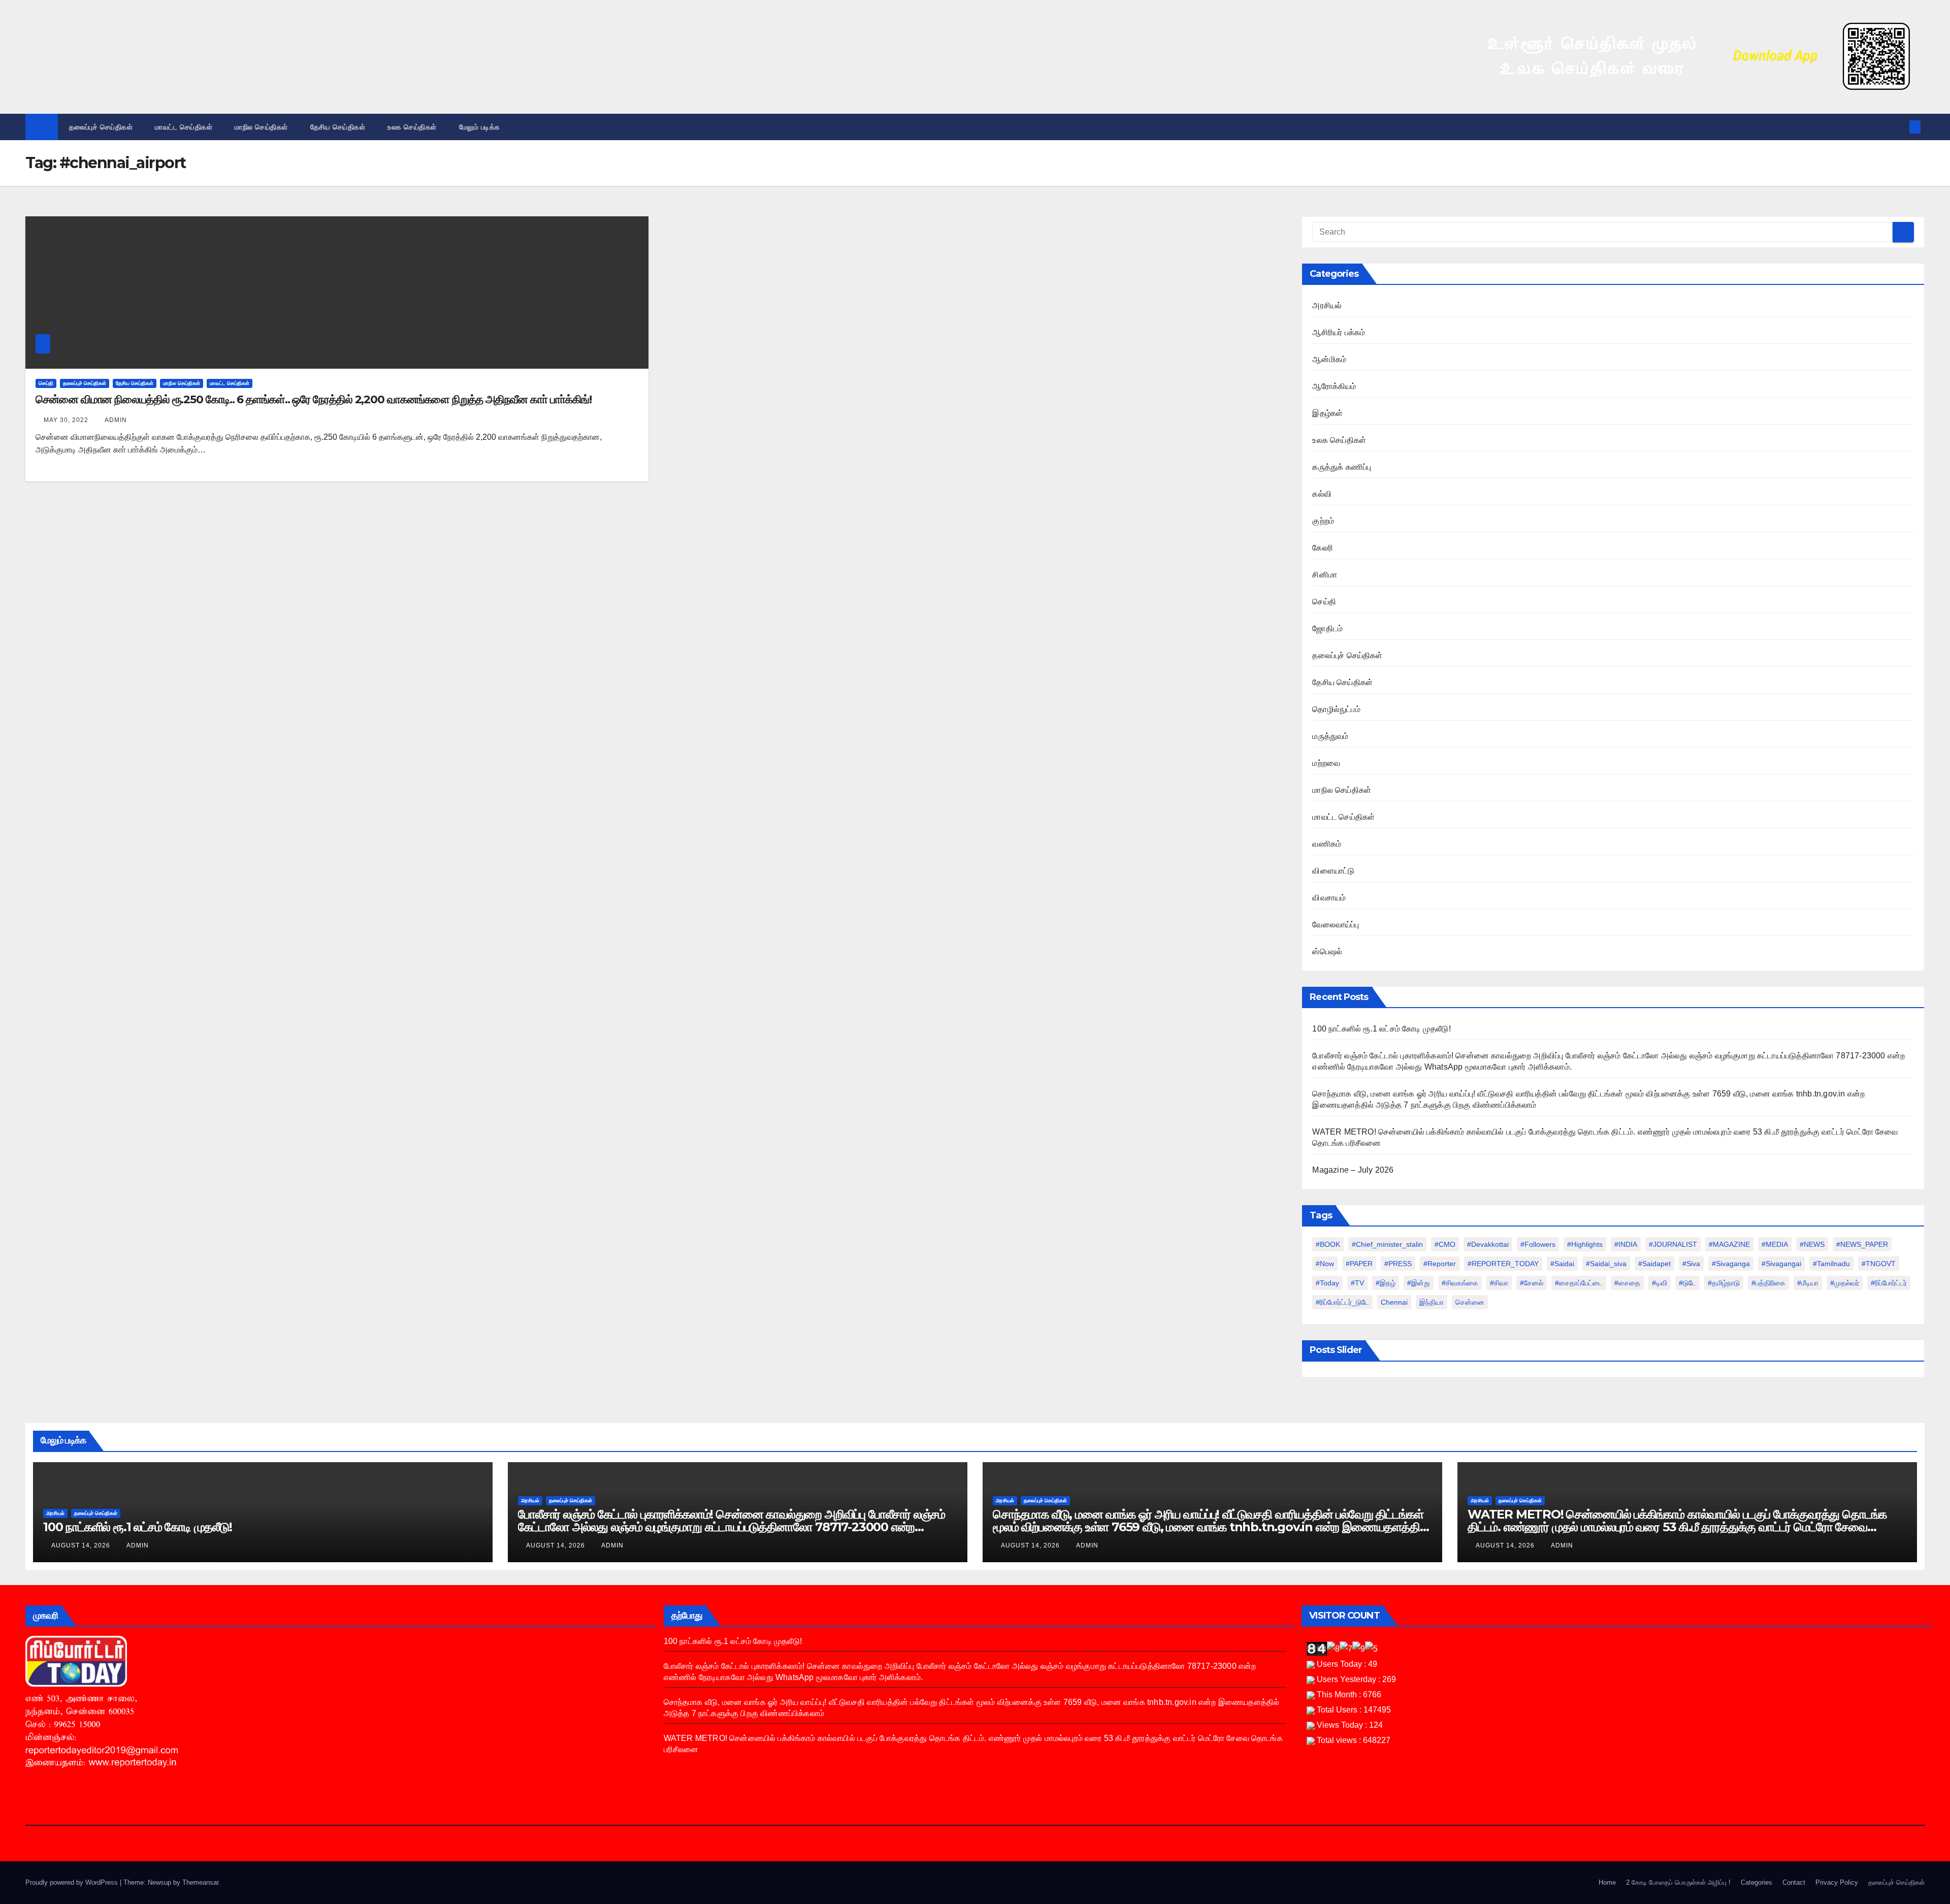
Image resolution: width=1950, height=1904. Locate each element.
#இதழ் (1386, 1283)
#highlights (1585, 1244)
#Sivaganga (1731, 1264)
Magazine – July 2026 (1353, 1170)
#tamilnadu (1831, 1264)
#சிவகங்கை (1460, 1283)
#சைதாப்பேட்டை (1579, 1283)
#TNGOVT (1879, 1264)
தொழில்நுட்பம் (1336, 709)
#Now (1325, 1264)
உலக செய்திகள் (412, 127)
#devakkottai (1488, 1244)
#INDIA (1626, 1244)
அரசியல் (1327, 305)
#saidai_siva (1606, 1264)
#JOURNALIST (1673, 1244)
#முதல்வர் (1845, 1283)
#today (1327, 1283)
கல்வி (1322, 494)
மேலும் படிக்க (481, 127)
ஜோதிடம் (1327, 628)
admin (116, 420)
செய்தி (46, 383)
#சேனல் (1532, 1283)
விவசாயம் (1329, 898)
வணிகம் (1327, 844)
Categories (1757, 1882)
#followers (1538, 1244)
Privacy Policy (1837, 1882)
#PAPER (1359, 1264)
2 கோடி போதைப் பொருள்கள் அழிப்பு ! (1678, 1882)
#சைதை (1627, 1283)
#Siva (1691, 1264)
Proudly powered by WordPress (73, 1882)
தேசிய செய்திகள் (338, 127)
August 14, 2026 (82, 1545)
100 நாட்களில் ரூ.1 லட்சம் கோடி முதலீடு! (1381, 1029)
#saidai (1562, 1264)
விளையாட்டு (1333, 871)
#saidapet (1654, 1264)
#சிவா (1499, 1283)
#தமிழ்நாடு (1724, 1283)
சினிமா (1325, 575)
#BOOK (1328, 1244)
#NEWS (1812, 1244)
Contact (1794, 1882)
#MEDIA (1775, 1244)
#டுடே (1687, 1283)
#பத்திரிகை (1768, 1283)
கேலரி (1323, 548)
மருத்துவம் (1330, 736)
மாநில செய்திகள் (261, 127)
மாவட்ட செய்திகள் (184, 127)
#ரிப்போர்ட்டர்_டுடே (1342, 1302)
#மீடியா (1808, 1283)
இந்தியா (1432, 1302)
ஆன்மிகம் (1329, 359)
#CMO (1445, 1244)
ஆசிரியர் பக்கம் (1339, 332)
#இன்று (1419, 1283)
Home (1607, 1882)
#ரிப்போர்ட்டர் (1889, 1283)
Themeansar (200, 1882)
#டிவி (1660, 1283)
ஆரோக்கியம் (1334, 386)
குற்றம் (1323, 521)
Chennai (1394, 1302)
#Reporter (1440, 1264)
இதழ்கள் (1327, 413)
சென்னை (1470, 1302)
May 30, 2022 (67, 420)
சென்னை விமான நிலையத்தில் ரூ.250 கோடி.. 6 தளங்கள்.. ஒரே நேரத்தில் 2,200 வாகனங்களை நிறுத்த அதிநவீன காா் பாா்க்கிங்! (313, 399)
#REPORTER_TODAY (1503, 1264)
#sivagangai (1781, 1264)
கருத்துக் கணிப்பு (1342, 467)
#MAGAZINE (1729, 1244)
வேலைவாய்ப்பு (1336, 925)
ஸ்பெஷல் (1327, 951)
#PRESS (1398, 1264)
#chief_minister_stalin (1387, 1244)
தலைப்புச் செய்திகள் (101, 127)
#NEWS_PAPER (1862, 1244)
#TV (1357, 1283)
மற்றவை (1326, 763)
